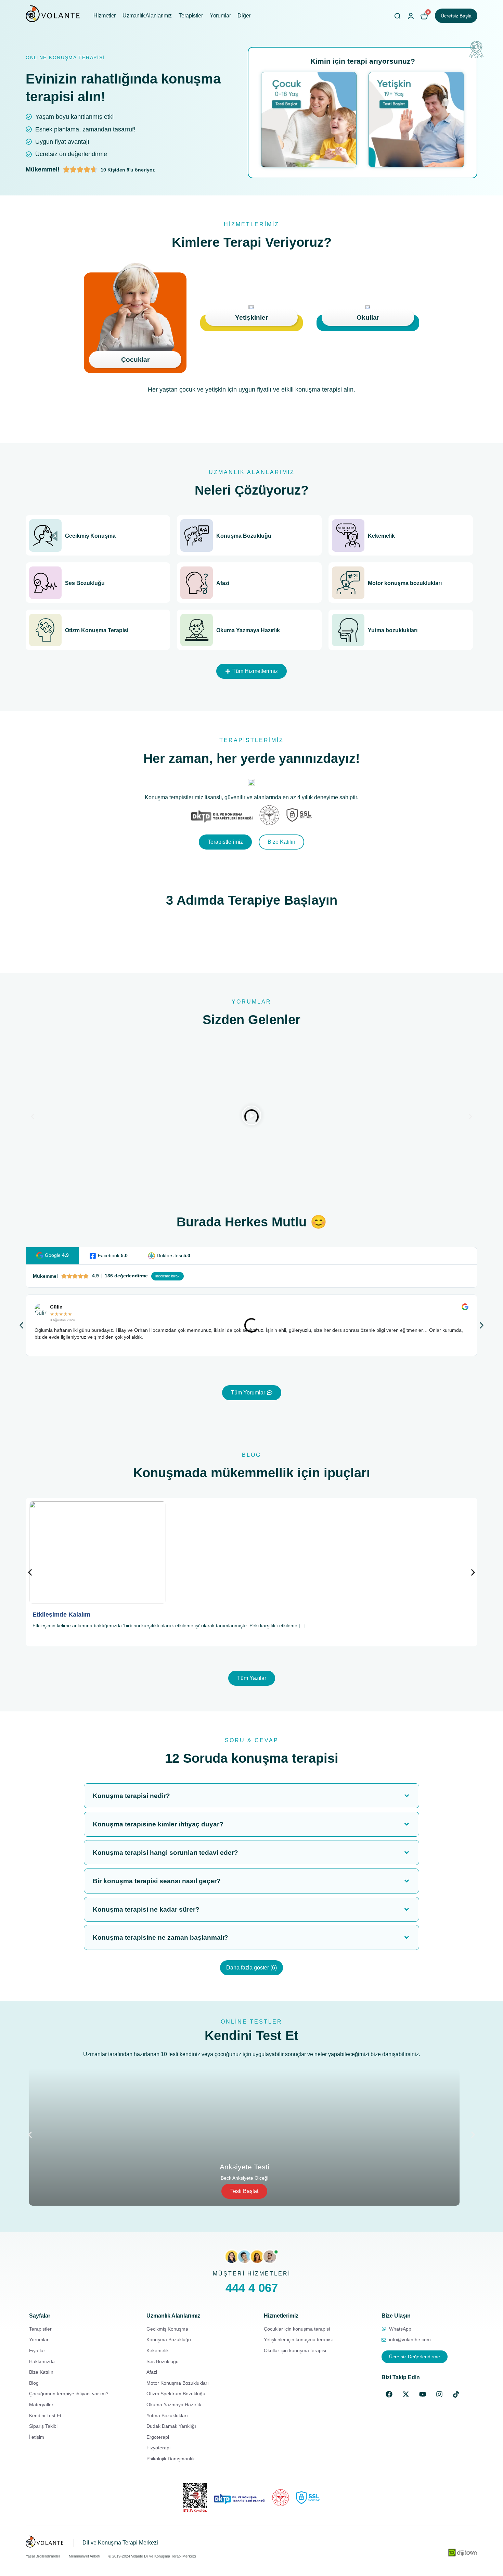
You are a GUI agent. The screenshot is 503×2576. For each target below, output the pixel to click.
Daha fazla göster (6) (251, 1968)
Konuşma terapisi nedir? (131, 1796)
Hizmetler (105, 16)
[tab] (53, 1256)
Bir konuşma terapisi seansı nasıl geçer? (157, 1881)
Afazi (223, 583)
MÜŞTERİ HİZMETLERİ (252, 2274)
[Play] (251, 1117)
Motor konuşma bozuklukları (405, 583)
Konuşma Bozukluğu (244, 536)
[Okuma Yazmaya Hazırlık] (197, 630)
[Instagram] (439, 2394)
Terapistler (191, 16)
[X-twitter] (406, 2394)
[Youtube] (423, 2394)
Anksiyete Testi (244, 2167)
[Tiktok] (456, 2394)
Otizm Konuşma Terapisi (97, 630)
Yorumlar (220, 16)
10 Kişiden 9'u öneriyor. (128, 170)
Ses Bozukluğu (85, 583)
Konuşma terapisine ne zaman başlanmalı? (160, 1937)
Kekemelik (381, 536)
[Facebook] (389, 2394)
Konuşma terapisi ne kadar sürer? (146, 1909)
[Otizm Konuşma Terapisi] (45, 630)
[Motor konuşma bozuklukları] (348, 583)
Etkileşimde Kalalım (61, 1615)
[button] (251, 671)
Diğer (244, 16)
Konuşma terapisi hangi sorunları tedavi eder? (165, 1853)
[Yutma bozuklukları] (348, 630)
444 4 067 (252, 2288)
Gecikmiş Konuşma (90, 536)
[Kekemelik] (348, 535)
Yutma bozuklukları (393, 630)
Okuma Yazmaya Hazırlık (248, 630)
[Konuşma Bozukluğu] (197, 535)
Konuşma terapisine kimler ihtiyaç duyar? (158, 1824)
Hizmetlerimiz (281, 2316)
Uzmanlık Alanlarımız (147, 16)
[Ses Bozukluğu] (45, 583)
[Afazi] (197, 583)
